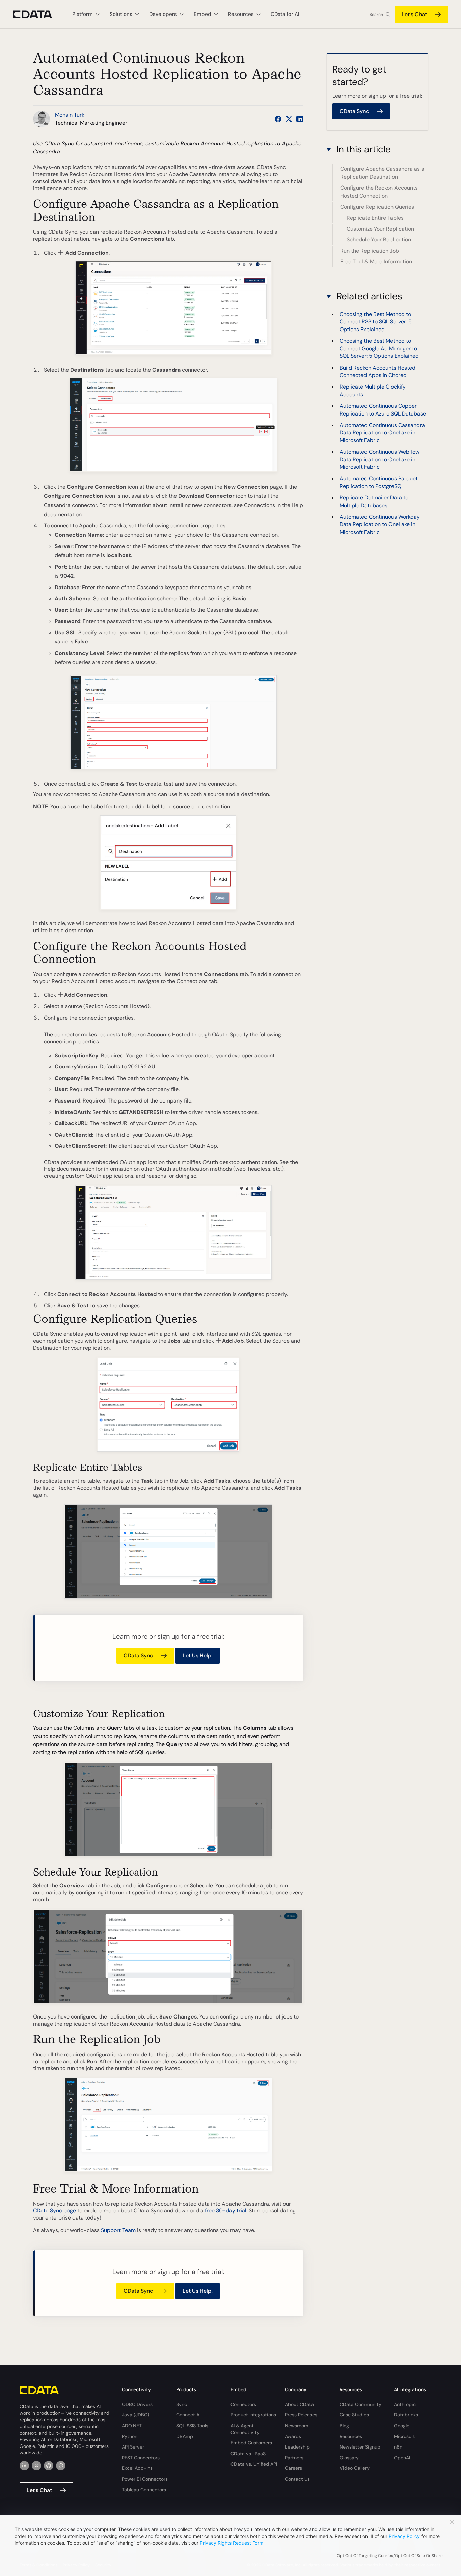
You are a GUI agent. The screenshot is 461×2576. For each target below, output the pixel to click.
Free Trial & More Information (376, 262)
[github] (49, 2466)
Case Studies (354, 2415)
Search (376, 15)
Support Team (118, 2230)
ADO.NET (132, 2426)
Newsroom (297, 2426)
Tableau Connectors (144, 2490)
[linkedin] (24, 2466)
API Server (133, 2447)
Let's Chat (414, 14)
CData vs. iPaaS (248, 2454)
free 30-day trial (226, 2211)
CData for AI (285, 14)
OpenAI (402, 2458)
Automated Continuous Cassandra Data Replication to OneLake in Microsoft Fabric (382, 433)
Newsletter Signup (360, 2447)
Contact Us (297, 2479)
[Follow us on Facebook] (278, 119)
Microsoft (404, 2436)
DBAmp (185, 2436)
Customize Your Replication (380, 228)
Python (130, 2436)
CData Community (360, 2404)
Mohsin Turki (70, 115)
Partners (294, 2458)
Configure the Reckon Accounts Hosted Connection (379, 192)
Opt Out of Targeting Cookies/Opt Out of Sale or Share (390, 2556)
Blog (344, 2426)
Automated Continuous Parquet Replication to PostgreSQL (379, 482)
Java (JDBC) (135, 2415)
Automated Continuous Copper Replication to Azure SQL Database (383, 410)
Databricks (406, 2415)
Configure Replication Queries (377, 207)
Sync (182, 2404)
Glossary (349, 2458)
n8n (398, 2447)
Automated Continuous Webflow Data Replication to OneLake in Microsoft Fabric (379, 459)
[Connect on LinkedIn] (300, 119)
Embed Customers (251, 2443)
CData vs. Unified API (254, 2464)
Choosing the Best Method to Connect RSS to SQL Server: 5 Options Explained (376, 322)
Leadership (297, 2447)
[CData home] (37, 14)
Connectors (243, 2404)
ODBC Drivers (137, 2404)
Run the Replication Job (370, 250)
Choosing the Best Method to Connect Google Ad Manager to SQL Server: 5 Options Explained (379, 349)
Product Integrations (253, 2415)
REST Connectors (141, 2458)
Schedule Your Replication (379, 240)
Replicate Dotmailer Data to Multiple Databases (374, 502)
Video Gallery (355, 2468)
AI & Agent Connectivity (245, 2429)
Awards (293, 2436)
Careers (293, 2468)
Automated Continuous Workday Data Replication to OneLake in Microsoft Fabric (380, 524)
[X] (36, 2466)
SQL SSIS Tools (192, 2426)
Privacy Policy (404, 2536)
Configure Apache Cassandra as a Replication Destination (382, 173)
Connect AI (188, 2415)
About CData (299, 2404)
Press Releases (301, 2415)
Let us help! (198, 1655)
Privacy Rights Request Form (232, 2543)
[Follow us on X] (289, 119)
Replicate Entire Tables (375, 218)
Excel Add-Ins (137, 2468)
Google (402, 2426)
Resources (351, 2436)
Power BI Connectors (145, 2479)
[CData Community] (61, 2466)
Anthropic (405, 2404)
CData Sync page (55, 2211)
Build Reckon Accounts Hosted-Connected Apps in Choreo (379, 371)
